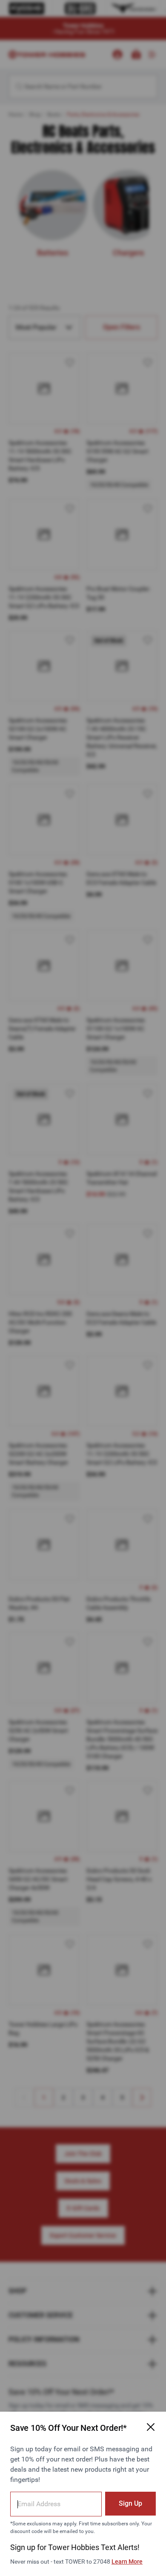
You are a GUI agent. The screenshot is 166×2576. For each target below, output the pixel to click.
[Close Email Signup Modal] (151, 2427)
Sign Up (130, 2503)
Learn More (127, 2562)
